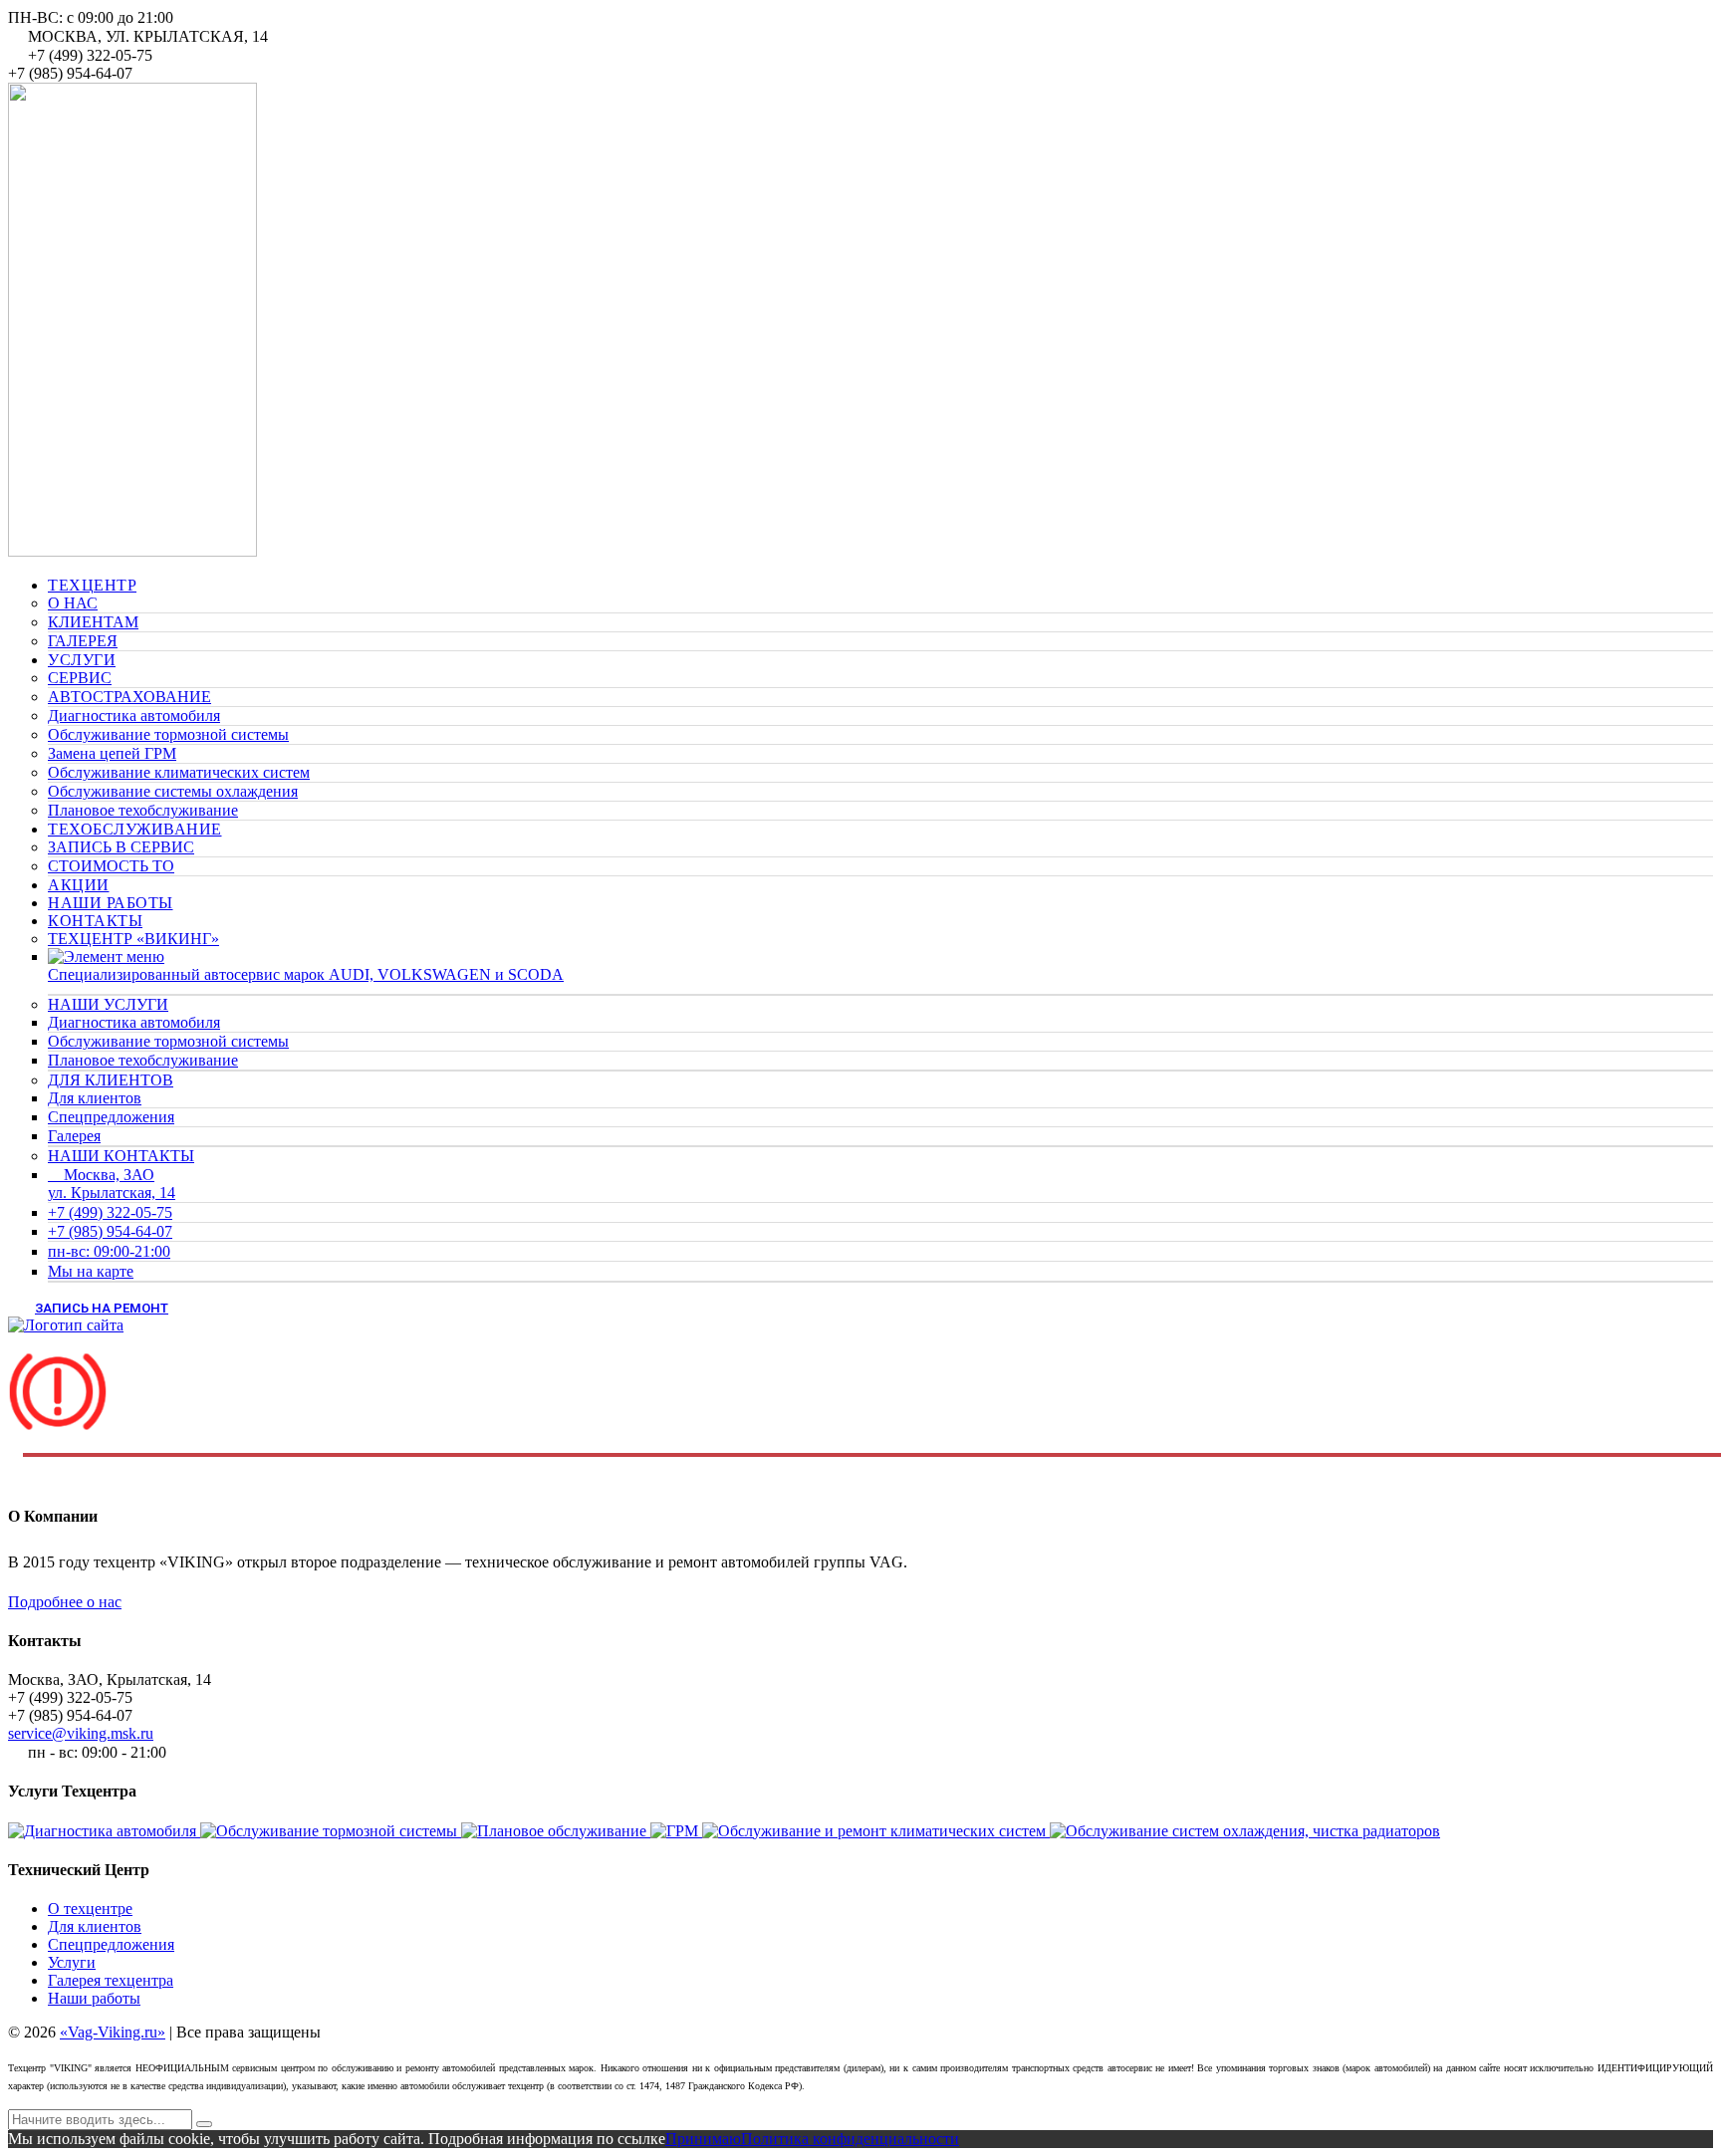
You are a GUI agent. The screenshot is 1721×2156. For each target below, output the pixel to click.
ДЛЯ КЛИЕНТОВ (111, 1080)
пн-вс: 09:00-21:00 (109, 1251)
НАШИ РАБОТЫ (111, 903)
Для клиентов (95, 1098)
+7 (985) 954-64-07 (110, 1231)
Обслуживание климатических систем (179, 772)
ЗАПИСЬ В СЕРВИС (121, 847)
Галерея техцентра (111, 1980)
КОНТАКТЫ (95, 921)
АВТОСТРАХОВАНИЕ (129, 697)
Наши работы (94, 1998)
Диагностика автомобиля (134, 716)
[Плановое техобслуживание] (556, 1831)
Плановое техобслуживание (143, 810)
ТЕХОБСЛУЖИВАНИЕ (135, 829)
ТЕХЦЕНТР (92, 585)
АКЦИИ (79, 885)
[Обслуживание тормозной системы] (331, 1831)
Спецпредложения (111, 1117)
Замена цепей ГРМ (112, 753)
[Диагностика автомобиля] (104, 1831)
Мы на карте (91, 1271)
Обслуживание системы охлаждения (173, 791)
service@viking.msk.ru (81, 1733)
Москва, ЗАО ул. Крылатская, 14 (112, 1184)
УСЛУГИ (82, 660)
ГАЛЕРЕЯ (83, 641)
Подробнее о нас (65, 1602)
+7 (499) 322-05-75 (110, 1212)
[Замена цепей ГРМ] (676, 1831)
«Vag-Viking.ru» (113, 2032)
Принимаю (703, 2139)
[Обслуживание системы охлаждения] (1245, 1831)
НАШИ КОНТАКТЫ (121, 1156)
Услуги (72, 1962)
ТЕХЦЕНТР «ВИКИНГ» (133, 939)
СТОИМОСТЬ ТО (111, 866)
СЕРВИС (80, 678)
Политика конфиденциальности (850, 2139)
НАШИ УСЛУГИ (108, 1004)
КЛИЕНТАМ (93, 622)
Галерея (74, 1136)
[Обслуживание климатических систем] (876, 1831)
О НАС (73, 603)
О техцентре (90, 1909)
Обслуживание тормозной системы (168, 734)
